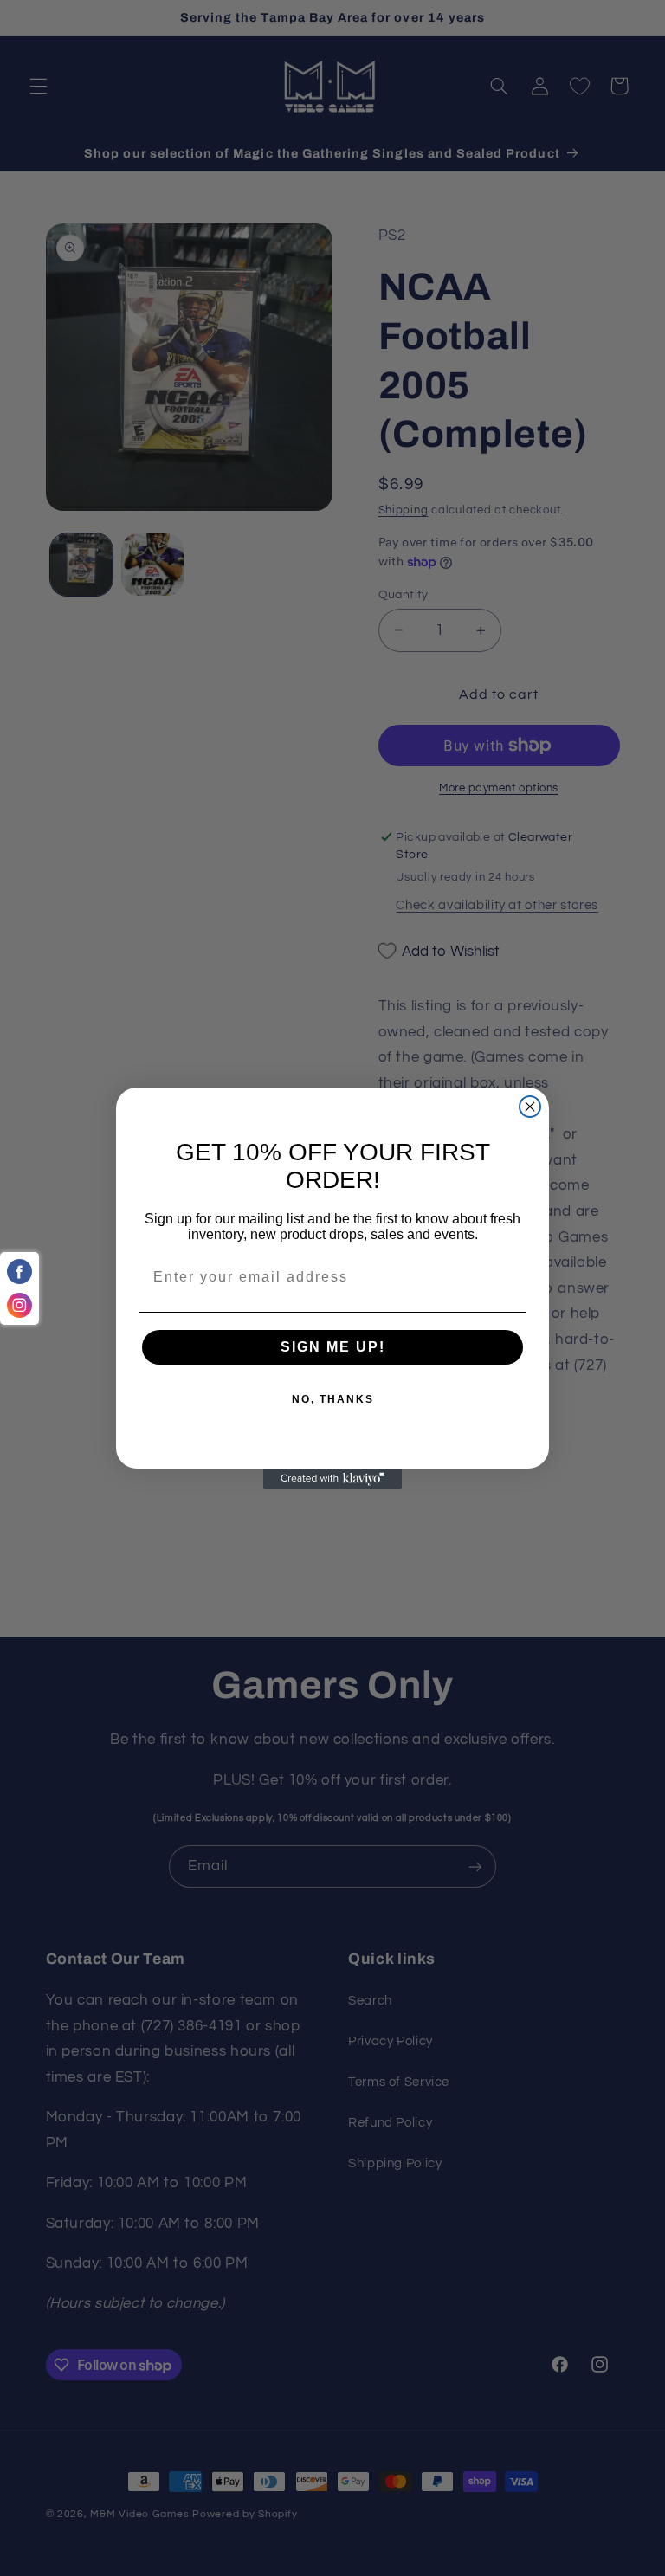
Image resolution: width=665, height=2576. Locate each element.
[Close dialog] (530, 1107)
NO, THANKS (333, 1399)
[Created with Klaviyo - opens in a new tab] (332, 1479)
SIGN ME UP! (333, 1347)
